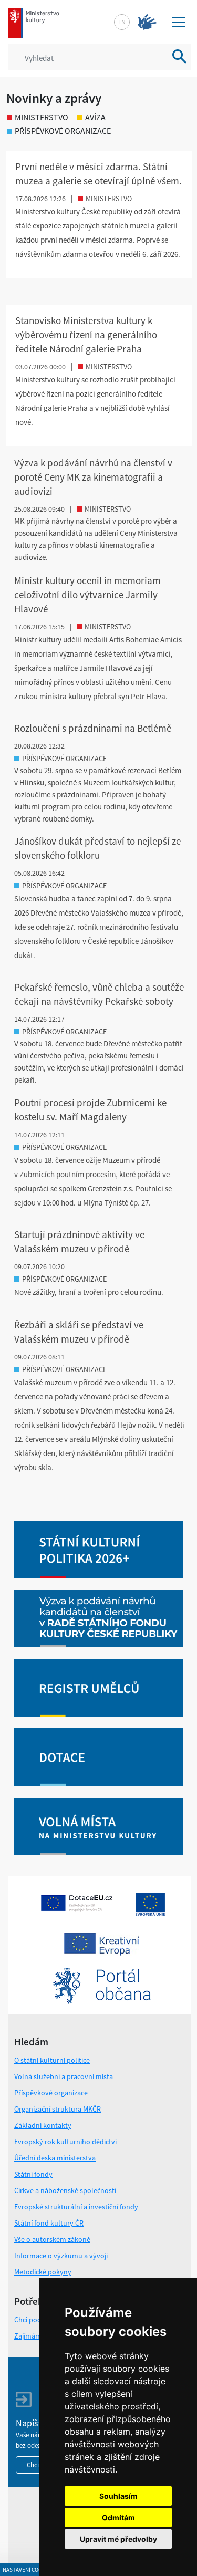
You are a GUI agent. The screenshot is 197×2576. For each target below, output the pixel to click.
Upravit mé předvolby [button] (118, 2539)
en (122, 22)
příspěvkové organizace (63, 131)
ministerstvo (42, 117)
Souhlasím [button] (118, 2496)
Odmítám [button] (118, 2517)
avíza (95, 117)
